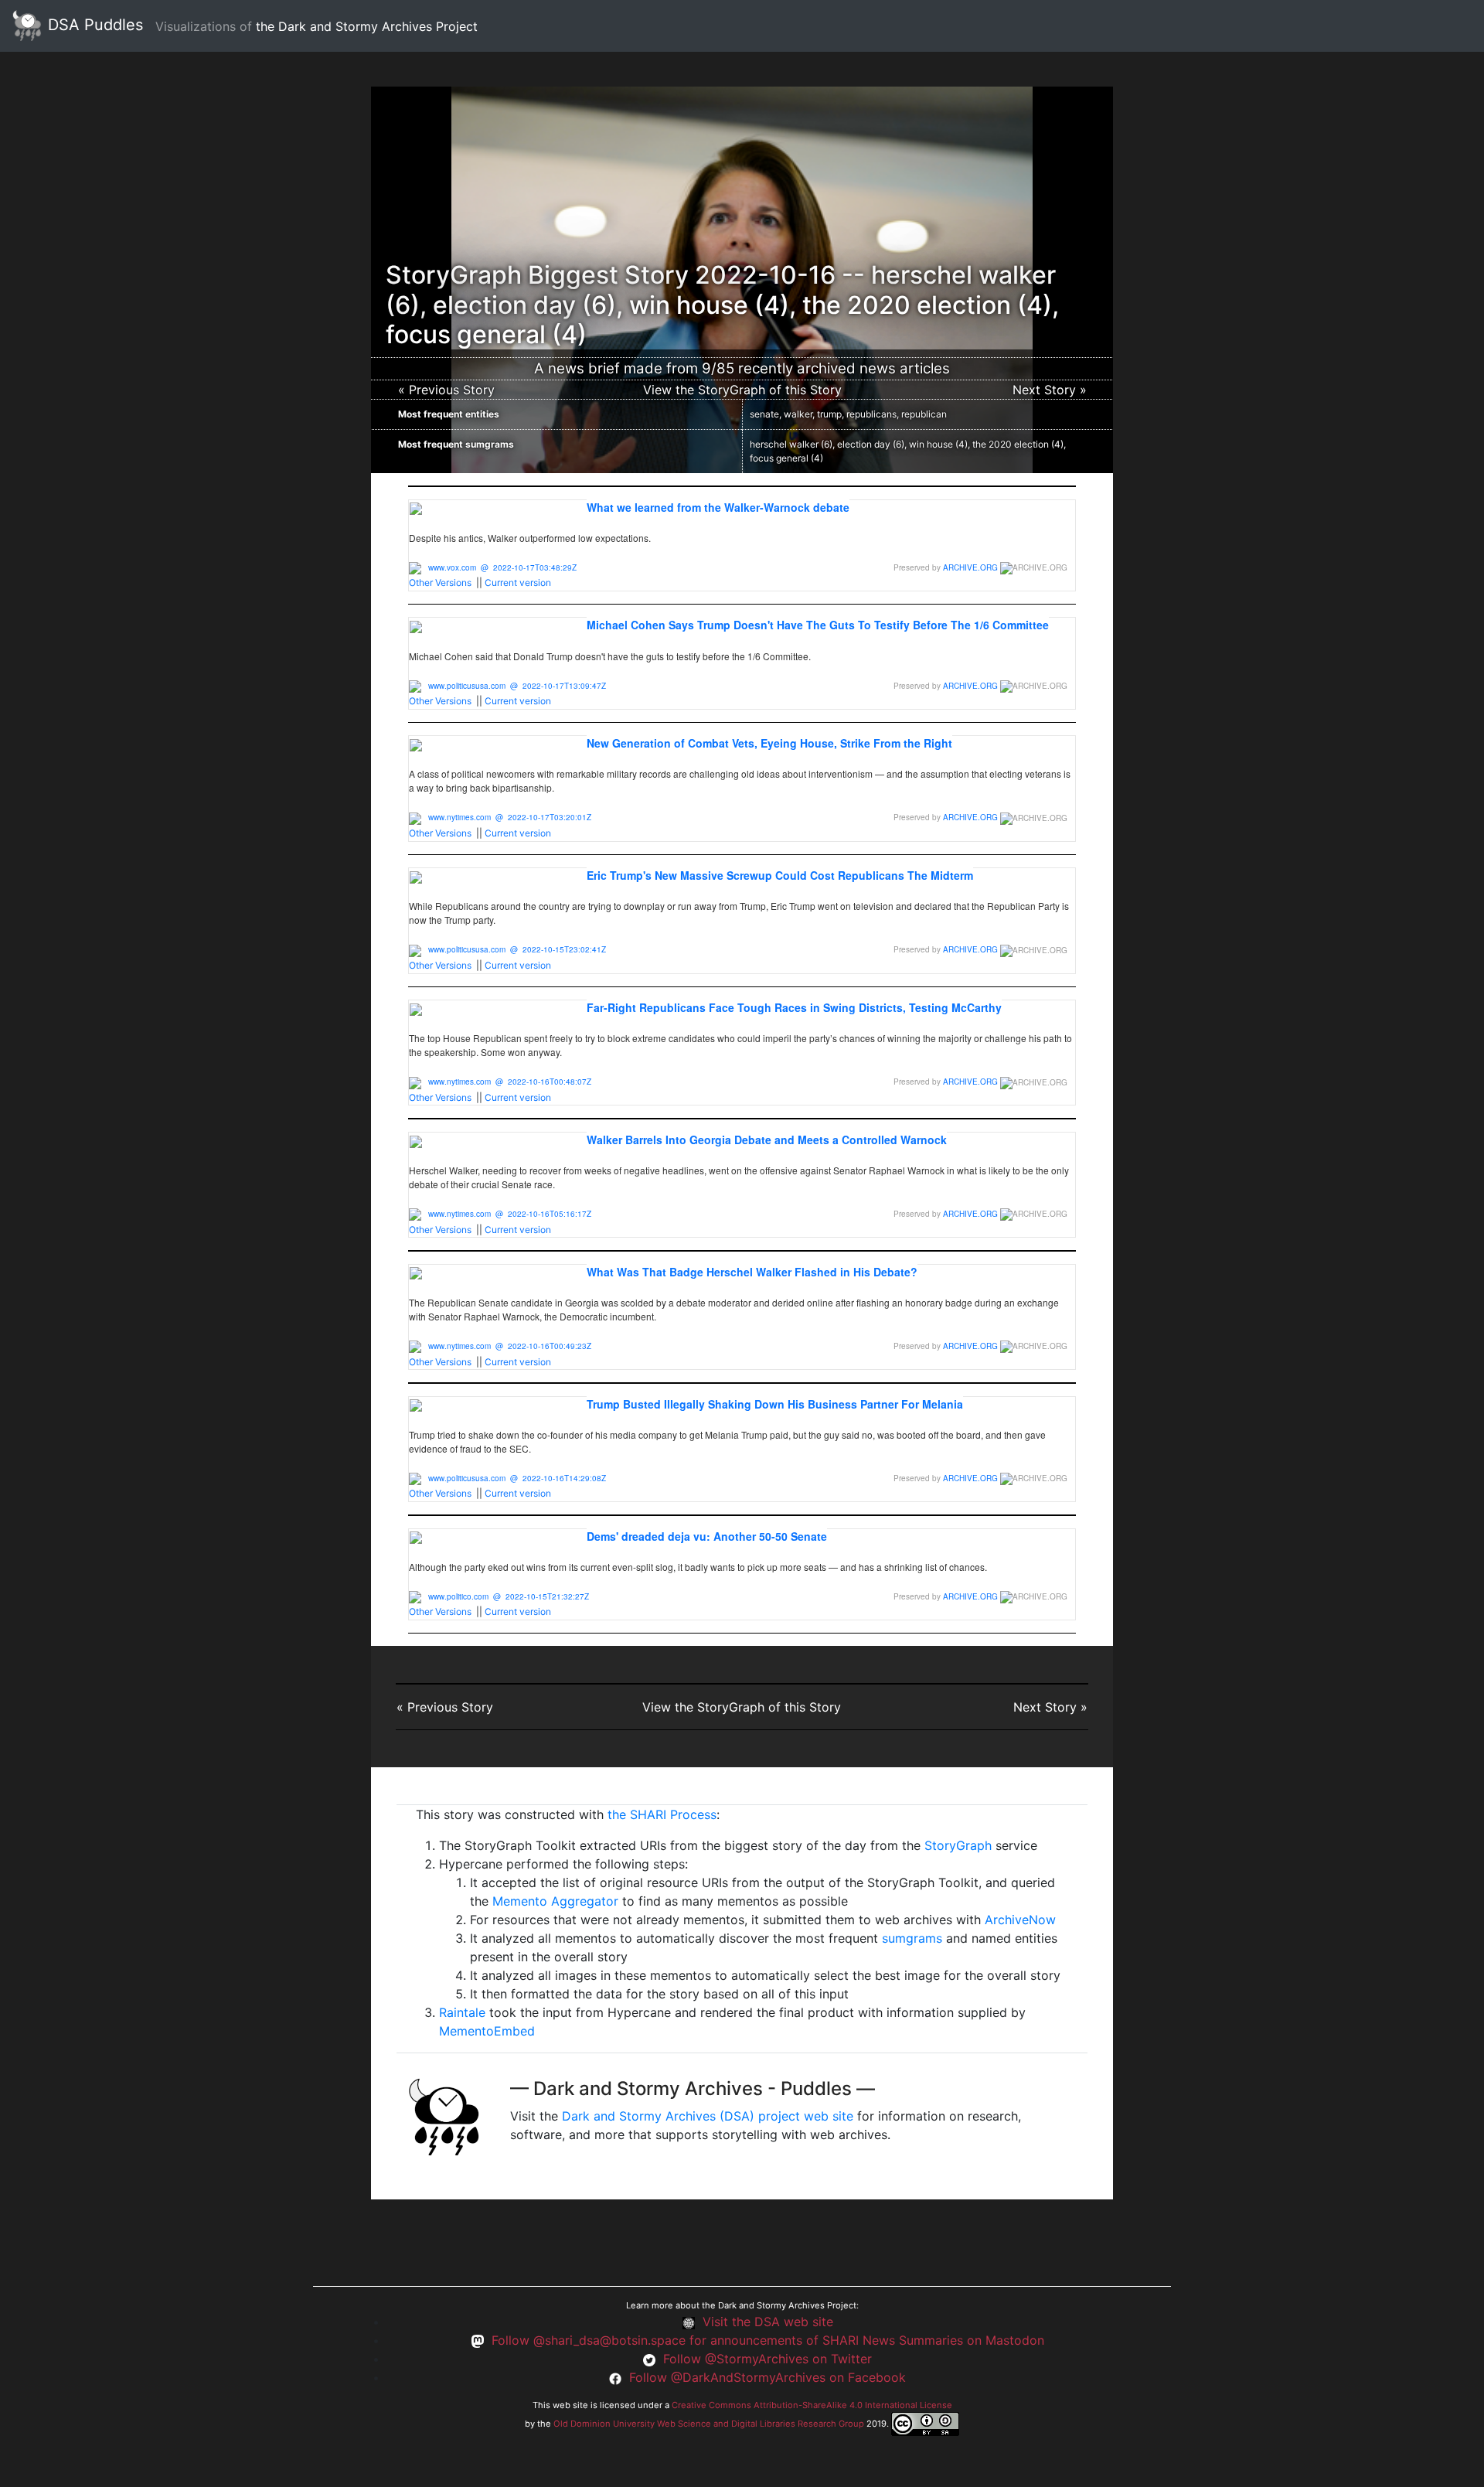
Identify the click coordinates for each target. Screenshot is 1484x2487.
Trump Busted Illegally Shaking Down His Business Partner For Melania (775, 1404)
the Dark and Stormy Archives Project (367, 26)
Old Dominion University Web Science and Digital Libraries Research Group (709, 2423)
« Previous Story (446, 390)
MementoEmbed (487, 2031)
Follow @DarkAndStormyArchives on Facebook (768, 2377)
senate (764, 414)
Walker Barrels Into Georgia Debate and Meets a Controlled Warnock (767, 1140)
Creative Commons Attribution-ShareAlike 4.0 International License (812, 2405)
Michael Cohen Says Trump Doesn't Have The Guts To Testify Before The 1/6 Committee (818, 625)
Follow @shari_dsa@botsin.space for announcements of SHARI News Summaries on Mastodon (768, 2340)
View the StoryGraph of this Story (742, 390)
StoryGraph (958, 1845)
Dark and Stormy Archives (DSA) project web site (708, 2116)
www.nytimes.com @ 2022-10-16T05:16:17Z (510, 1214)
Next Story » (1050, 390)
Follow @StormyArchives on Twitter (768, 2359)
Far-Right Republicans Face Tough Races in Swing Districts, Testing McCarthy (794, 1007)
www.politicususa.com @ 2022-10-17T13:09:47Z (517, 686)
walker (798, 414)
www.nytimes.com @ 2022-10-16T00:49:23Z (510, 1346)
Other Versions (440, 583)
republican (924, 414)
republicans (871, 414)
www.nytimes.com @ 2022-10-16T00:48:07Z (510, 1082)
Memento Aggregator (555, 1901)
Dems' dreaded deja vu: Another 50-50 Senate (707, 1536)
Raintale (462, 2012)
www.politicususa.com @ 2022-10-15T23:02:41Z (517, 949)
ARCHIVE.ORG (970, 567)
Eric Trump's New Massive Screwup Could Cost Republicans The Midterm (780, 875)
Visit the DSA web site (768, 2322)
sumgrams (912, 1938)
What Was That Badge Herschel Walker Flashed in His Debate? (752, 1272)
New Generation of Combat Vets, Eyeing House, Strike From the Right (769, 743)
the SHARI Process (662, 1814)
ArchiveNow (1020, 1920)
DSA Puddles (93, 25)
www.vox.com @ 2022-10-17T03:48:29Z (502, 567)
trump (829, 414)
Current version (518, 583)
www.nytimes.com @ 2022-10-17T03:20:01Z (510, 817)
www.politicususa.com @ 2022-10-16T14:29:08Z (517, 1478)
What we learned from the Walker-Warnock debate (718, 507)
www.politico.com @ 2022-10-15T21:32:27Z (509, 1596)
